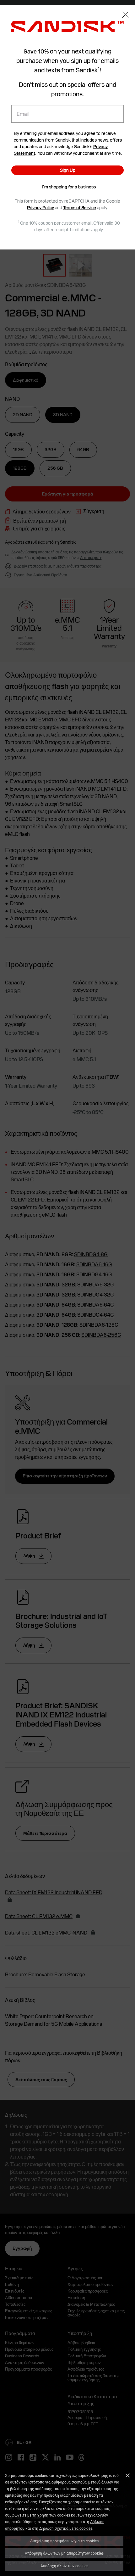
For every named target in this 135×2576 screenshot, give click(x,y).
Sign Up (68, 170)
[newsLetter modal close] (125, 15)
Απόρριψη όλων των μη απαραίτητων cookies (64, 2553)
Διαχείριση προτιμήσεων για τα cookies (64, 2541)
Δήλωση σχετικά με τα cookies (66, 2528)
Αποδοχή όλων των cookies (64, 2566)
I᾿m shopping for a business (69, 187)
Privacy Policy (40, 208)
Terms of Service (80, 208)
